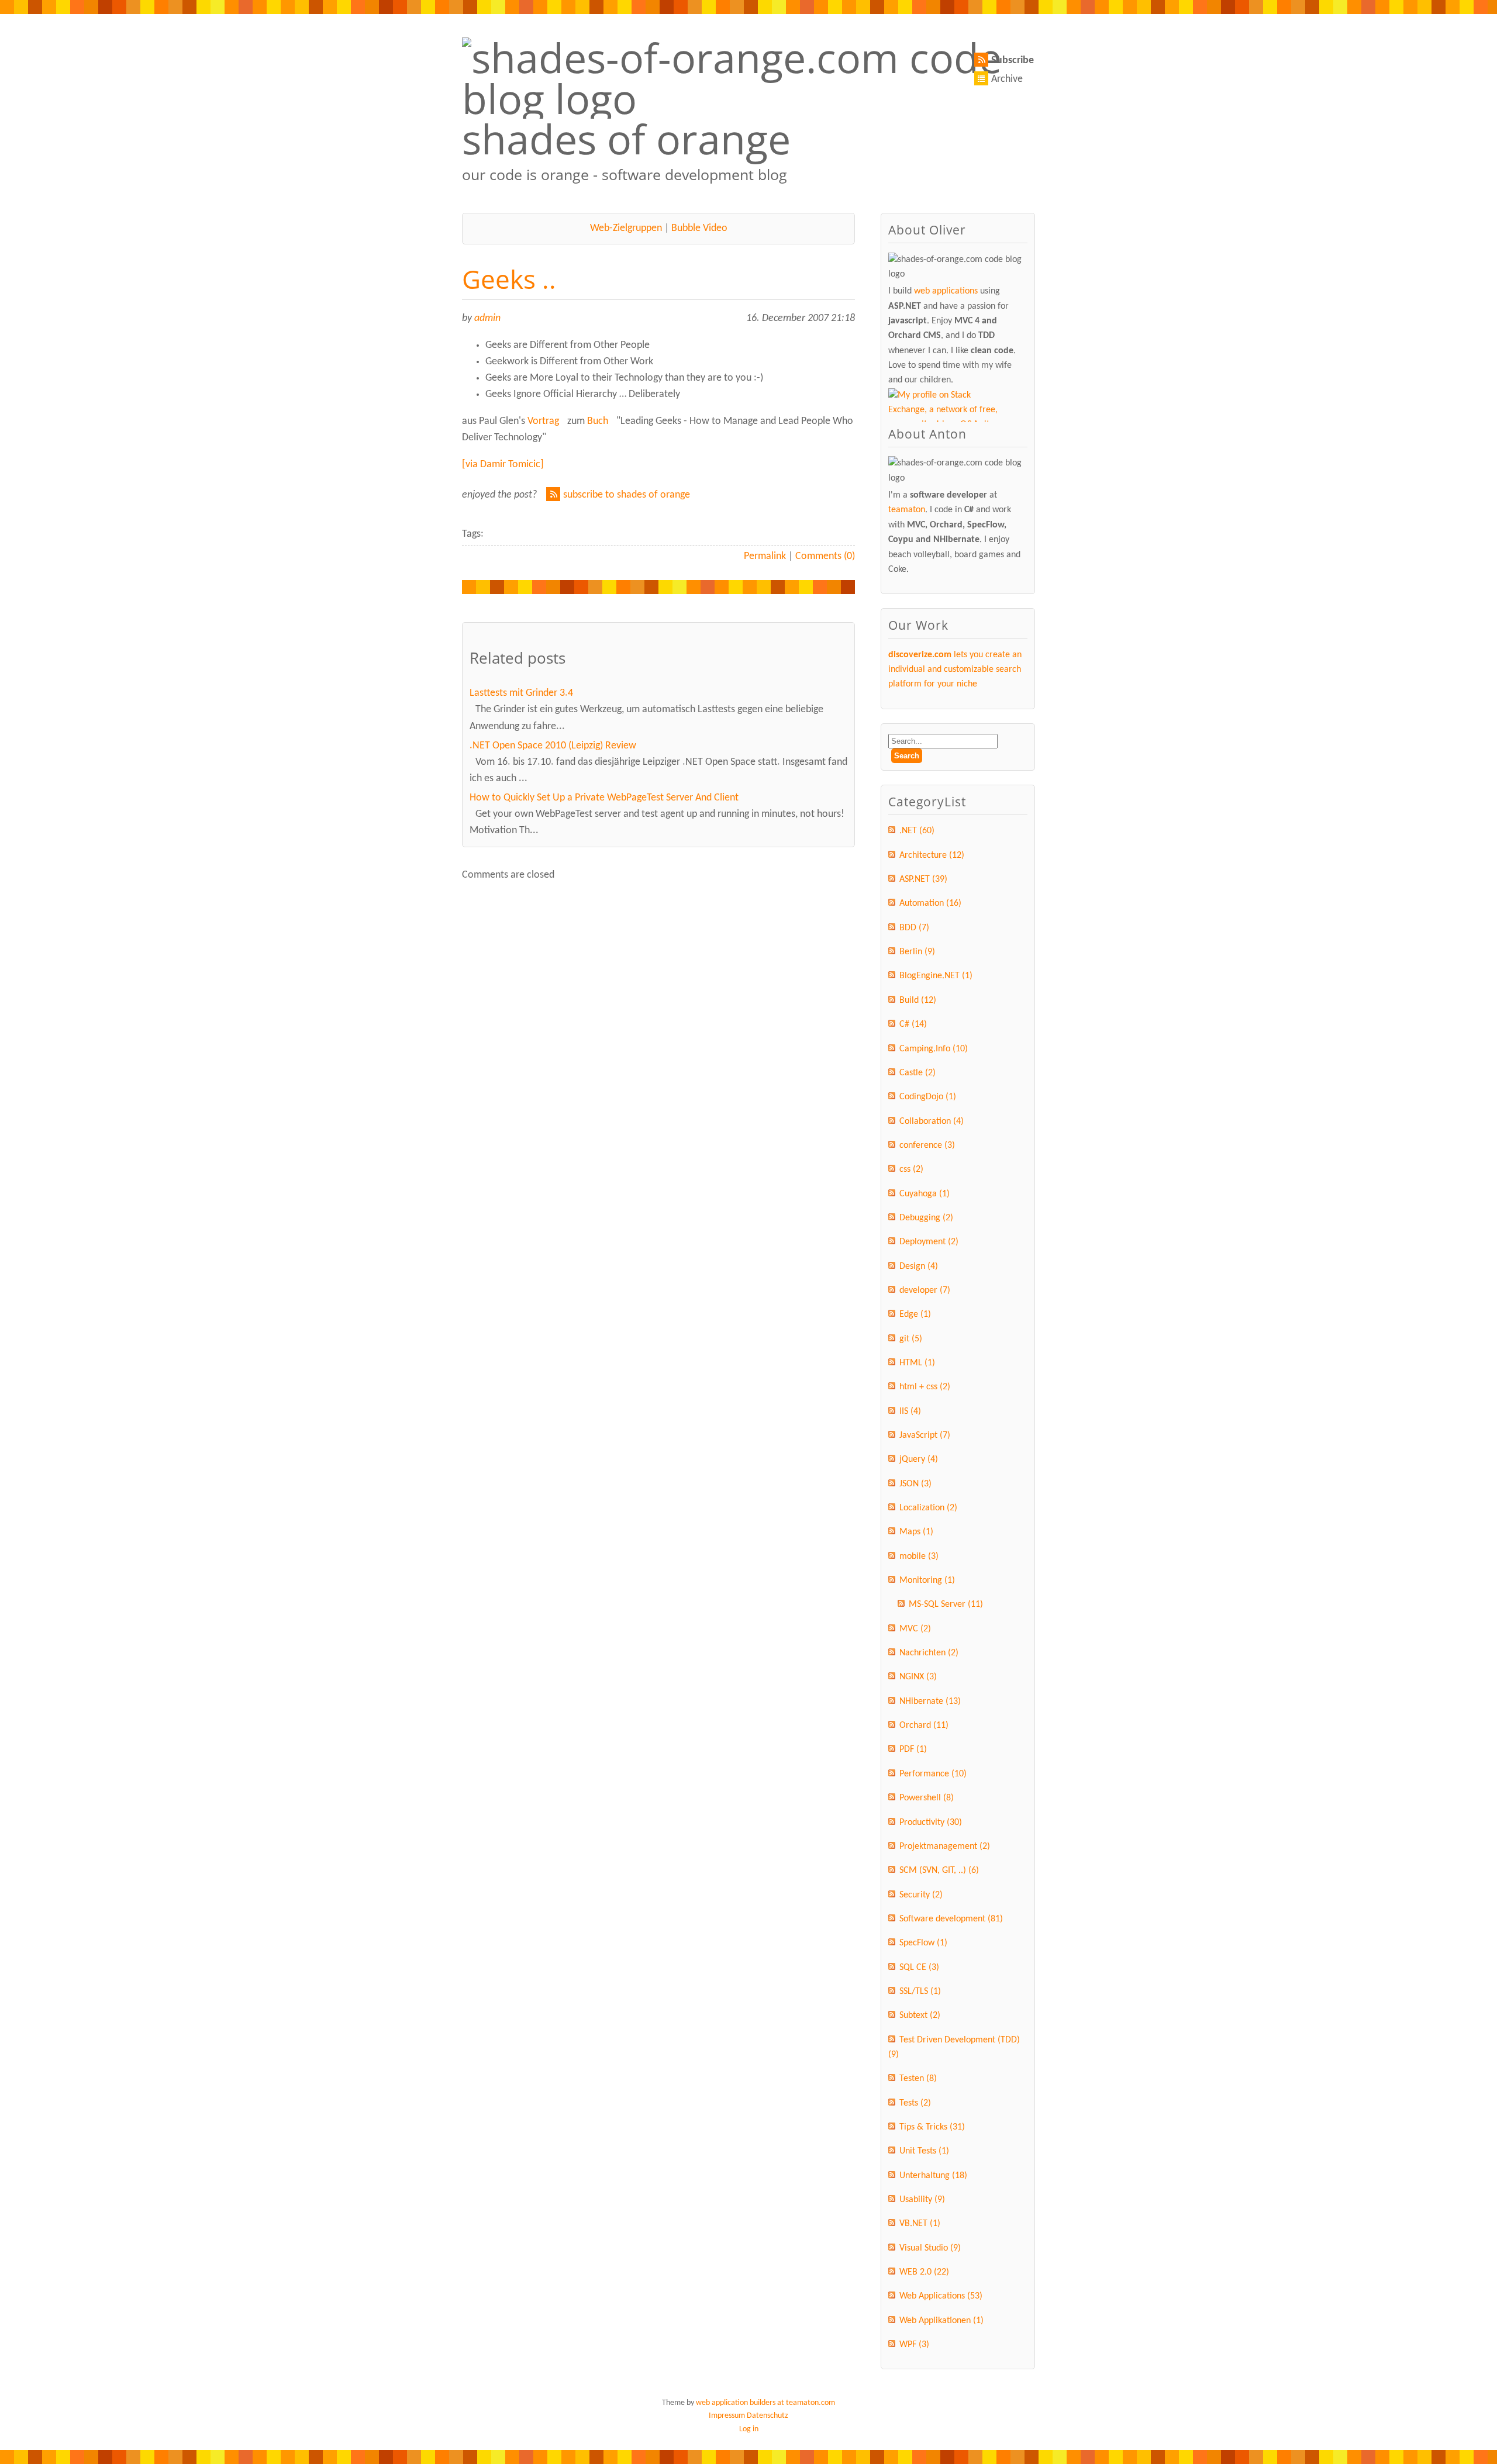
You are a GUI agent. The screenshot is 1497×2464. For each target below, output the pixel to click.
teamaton (907, 510)
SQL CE (919, 1968)
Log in (749, 2429)
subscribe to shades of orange (627, 495)
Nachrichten (929, 1653)
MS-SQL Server (946, 1604)
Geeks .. (509, 279)
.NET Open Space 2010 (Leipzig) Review (553, 746)
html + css (925, 1387)
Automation (930, 903)
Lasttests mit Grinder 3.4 (521, 693)
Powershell (927, 1798)
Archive (1007, 79)
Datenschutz (768, 2416)
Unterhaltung (933, 2176)
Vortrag (543, 421)
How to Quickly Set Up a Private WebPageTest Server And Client (604, 798)
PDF (913, 1749)
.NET (917, 831)
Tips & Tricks (932, 2127)
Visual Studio (930, 2248)
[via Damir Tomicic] (503, 465)
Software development (951, 1919)
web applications (946, 291)
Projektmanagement (945, 1847)
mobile (919, 1557)
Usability (922, 2200)
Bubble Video (699, 228)
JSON (915, 1484)
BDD (914, 928)
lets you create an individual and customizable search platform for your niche (955, 670)
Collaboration (932, 1121)
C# (913, 1024)
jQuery (919, 1459)
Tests (915, 2103)
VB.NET (920, 2224)
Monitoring (927, 1580)
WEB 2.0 (924, 2272)
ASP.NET (923, 879)
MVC (915, 1629)
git (911, 1339)
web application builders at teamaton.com (765, 2403)
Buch (598, 421)
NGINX (918, 1677)
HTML (917, 1363)
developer (925, 1290)
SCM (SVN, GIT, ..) (939, 1871)
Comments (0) (825, 556)
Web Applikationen (941, 2321)
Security (921, 1895)
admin (487, 318)
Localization (928, 1508)
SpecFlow (923, 1943)
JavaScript (925, 1435)
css (911, 1169)
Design (919, 1266)
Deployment (929, 1242)
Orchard (924, 1726)
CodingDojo (928, 1097)
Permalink (765, 556)
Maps (916, 1532)
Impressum (727, 2416)
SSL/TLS (920, 1992)
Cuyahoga (925, 1194)
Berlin (917, 952)
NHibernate (930, 1702)
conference (927, 1145)
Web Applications (941, 2296)
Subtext (920, 2016)
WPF (914, 2345)
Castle (917, 1073)
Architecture (932, 855)
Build (918, 1000)
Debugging (926, 1218)
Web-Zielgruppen (626, 228)
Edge (915, 1314)
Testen (918, 2079)
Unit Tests (924, 2151)
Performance (933, 1774)
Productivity (931, 1823)
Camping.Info (934, 1049)
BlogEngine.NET (936, 976)
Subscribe (1013, 61)
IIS (910, 1412)
